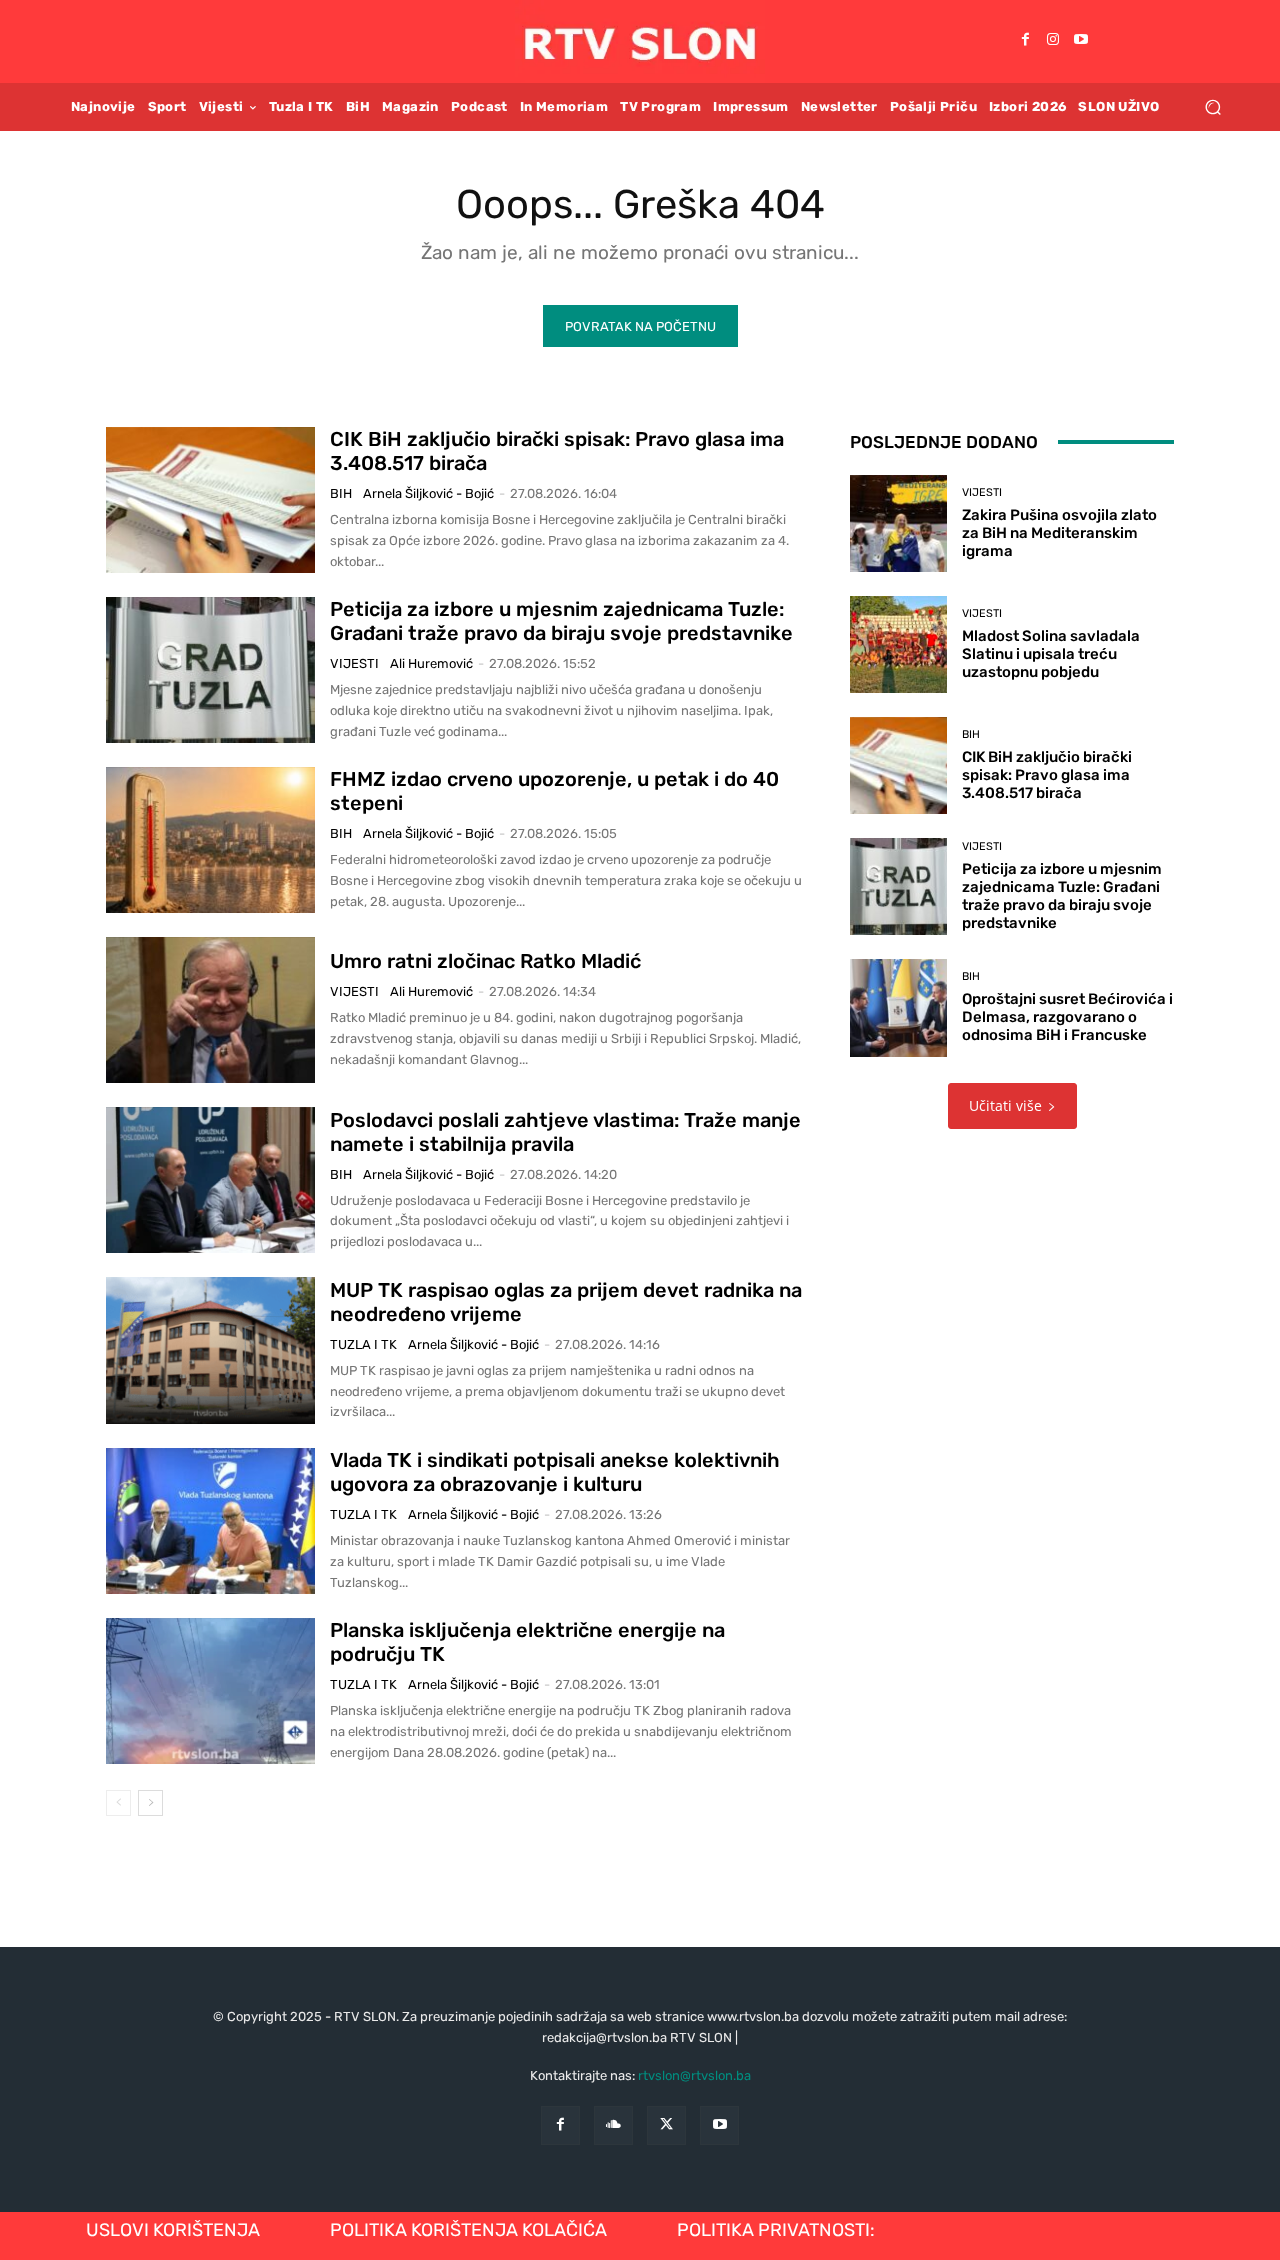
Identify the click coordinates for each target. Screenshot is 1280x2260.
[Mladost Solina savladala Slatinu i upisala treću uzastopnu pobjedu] (898, 644)
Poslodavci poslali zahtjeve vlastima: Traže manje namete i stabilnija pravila (565, 1132)
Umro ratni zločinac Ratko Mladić (485, 961)
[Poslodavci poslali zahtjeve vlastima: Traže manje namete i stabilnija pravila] (210, 1180)
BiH (341, 493)
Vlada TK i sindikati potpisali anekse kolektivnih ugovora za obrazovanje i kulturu (555, 1472)
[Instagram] (1053, 41)
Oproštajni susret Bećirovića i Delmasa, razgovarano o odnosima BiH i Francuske (1067, 1017)
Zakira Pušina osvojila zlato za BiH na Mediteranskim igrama (1059, 533)
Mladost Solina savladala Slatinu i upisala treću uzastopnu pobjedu (1051, 654)
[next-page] (150, 1803)
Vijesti (354, 663)
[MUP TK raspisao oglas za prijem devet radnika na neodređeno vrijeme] (210, 1350)
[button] (1212, 106)
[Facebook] (1025, 41)
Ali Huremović (431, 663)
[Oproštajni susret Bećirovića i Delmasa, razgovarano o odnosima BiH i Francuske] (898, 1007)
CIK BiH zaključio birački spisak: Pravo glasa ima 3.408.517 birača (1047, 775)
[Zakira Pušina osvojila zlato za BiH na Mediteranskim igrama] (898, 523)
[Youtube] (1081, 41)
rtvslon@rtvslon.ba (694, 2075)
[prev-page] (118, 1803)
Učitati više (1005, 1105)
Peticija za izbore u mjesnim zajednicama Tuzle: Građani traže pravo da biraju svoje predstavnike (561, 621)
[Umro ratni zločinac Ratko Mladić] (210, 1010)
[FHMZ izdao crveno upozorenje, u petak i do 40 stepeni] (210, 840)
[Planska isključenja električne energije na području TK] (210, 1691)
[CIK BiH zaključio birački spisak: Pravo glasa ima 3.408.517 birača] (210, 500)
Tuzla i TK (363, 1344)
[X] (666, 2125)
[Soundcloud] (613, 2125)
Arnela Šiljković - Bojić (428, 493)
